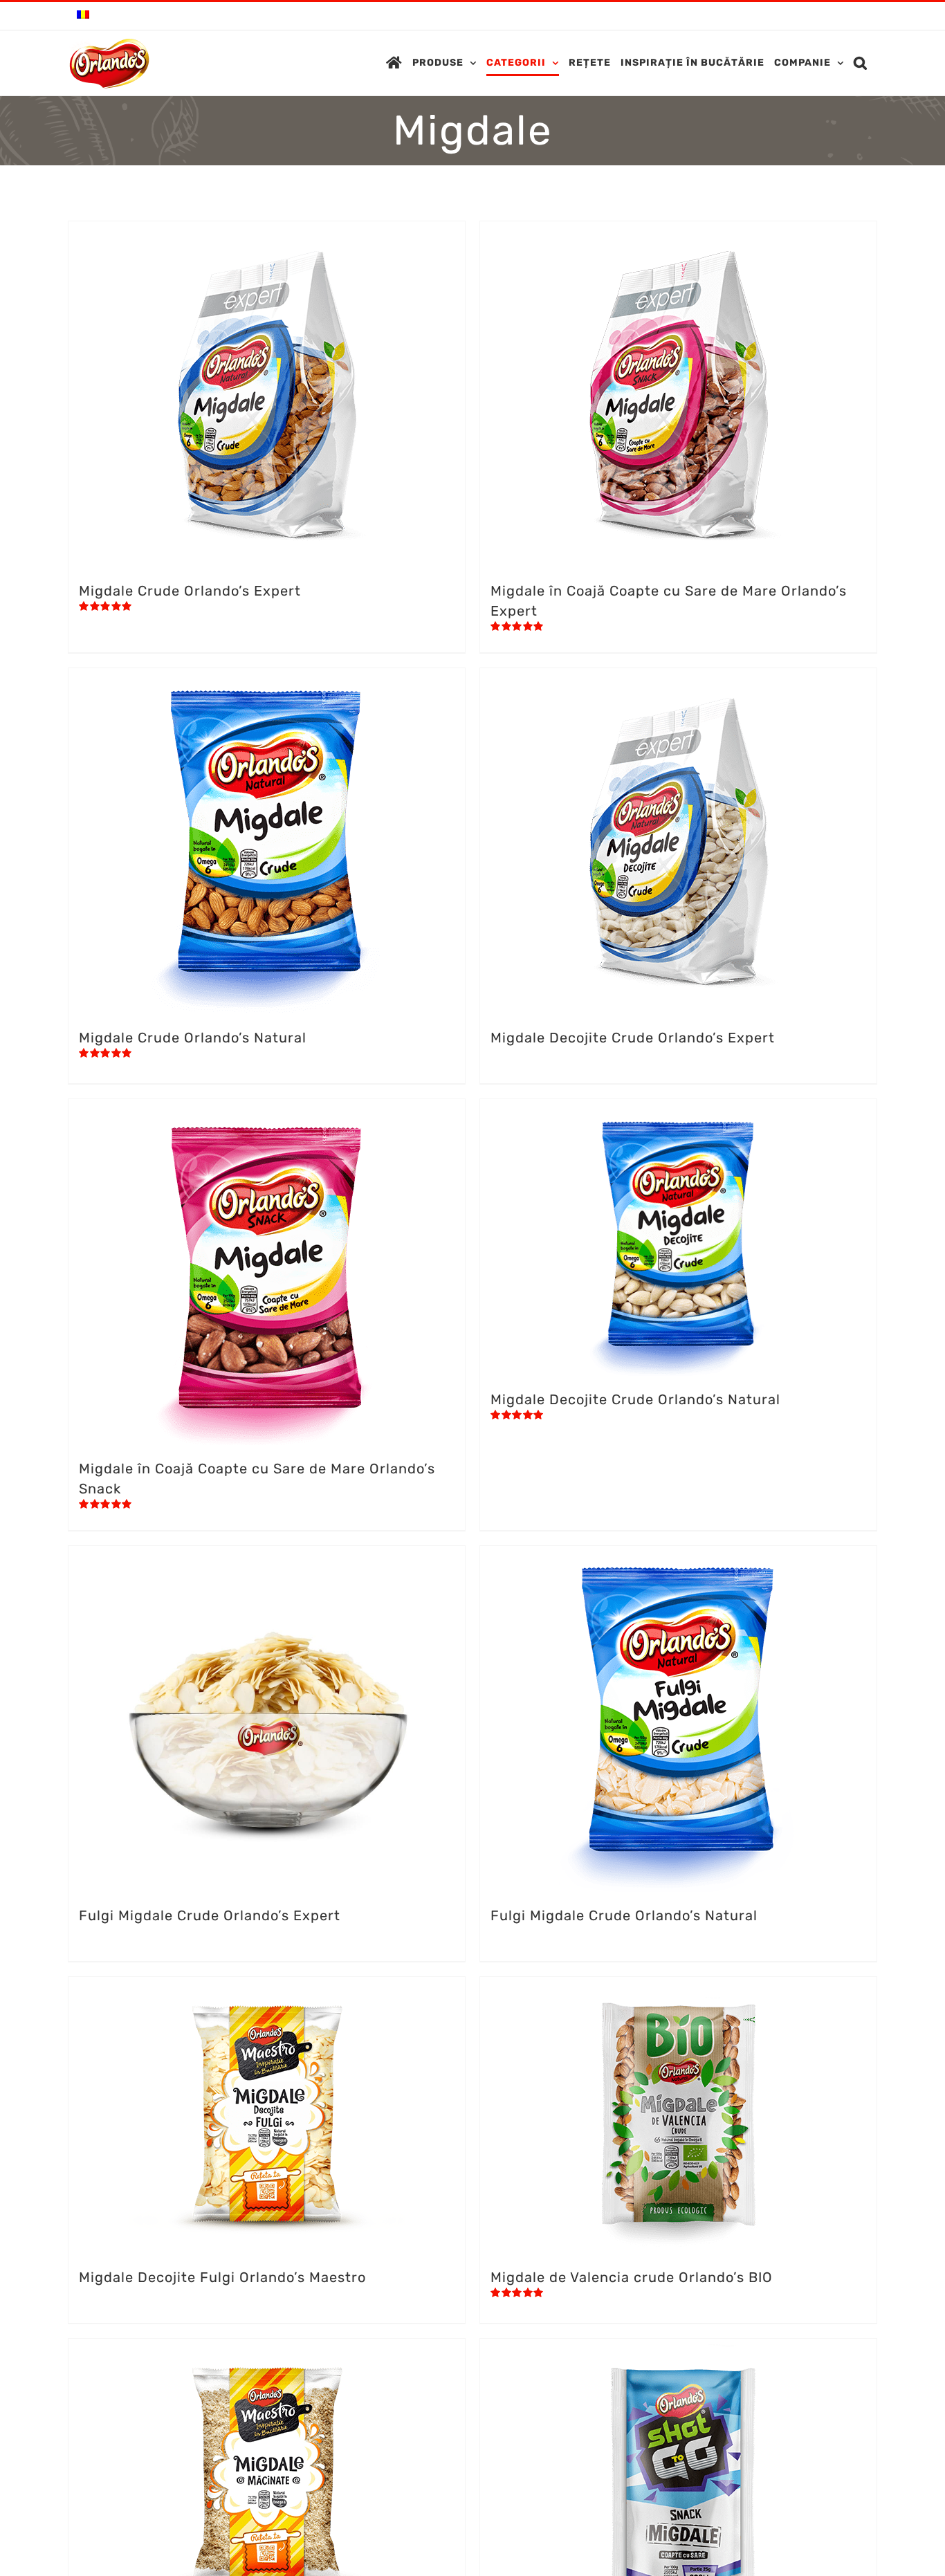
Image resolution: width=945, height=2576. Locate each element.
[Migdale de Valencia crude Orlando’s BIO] (678, 2115)
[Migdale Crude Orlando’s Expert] (267, 394)
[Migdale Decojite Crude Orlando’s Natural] (678, 1238)
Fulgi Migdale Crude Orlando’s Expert (210, 1915)
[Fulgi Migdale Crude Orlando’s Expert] (267, 1719)
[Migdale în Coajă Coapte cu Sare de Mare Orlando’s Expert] (678, 394)
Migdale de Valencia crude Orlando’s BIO (632, 2277)
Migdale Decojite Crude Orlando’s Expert (633, 1038)
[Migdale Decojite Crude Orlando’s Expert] (678, 841)
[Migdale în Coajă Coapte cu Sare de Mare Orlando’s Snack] (267, 1272)
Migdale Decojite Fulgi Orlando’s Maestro (222, 2277)
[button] (861, 63)
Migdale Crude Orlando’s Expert (190, 591)
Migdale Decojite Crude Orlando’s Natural (635, 1399)
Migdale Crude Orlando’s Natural (193, 1038)
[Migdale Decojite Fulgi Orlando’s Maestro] (267, 2115)
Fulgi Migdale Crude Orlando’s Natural (624, 1915)
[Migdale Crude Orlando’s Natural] (267, 841)
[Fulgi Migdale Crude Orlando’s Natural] (678, 1719)
